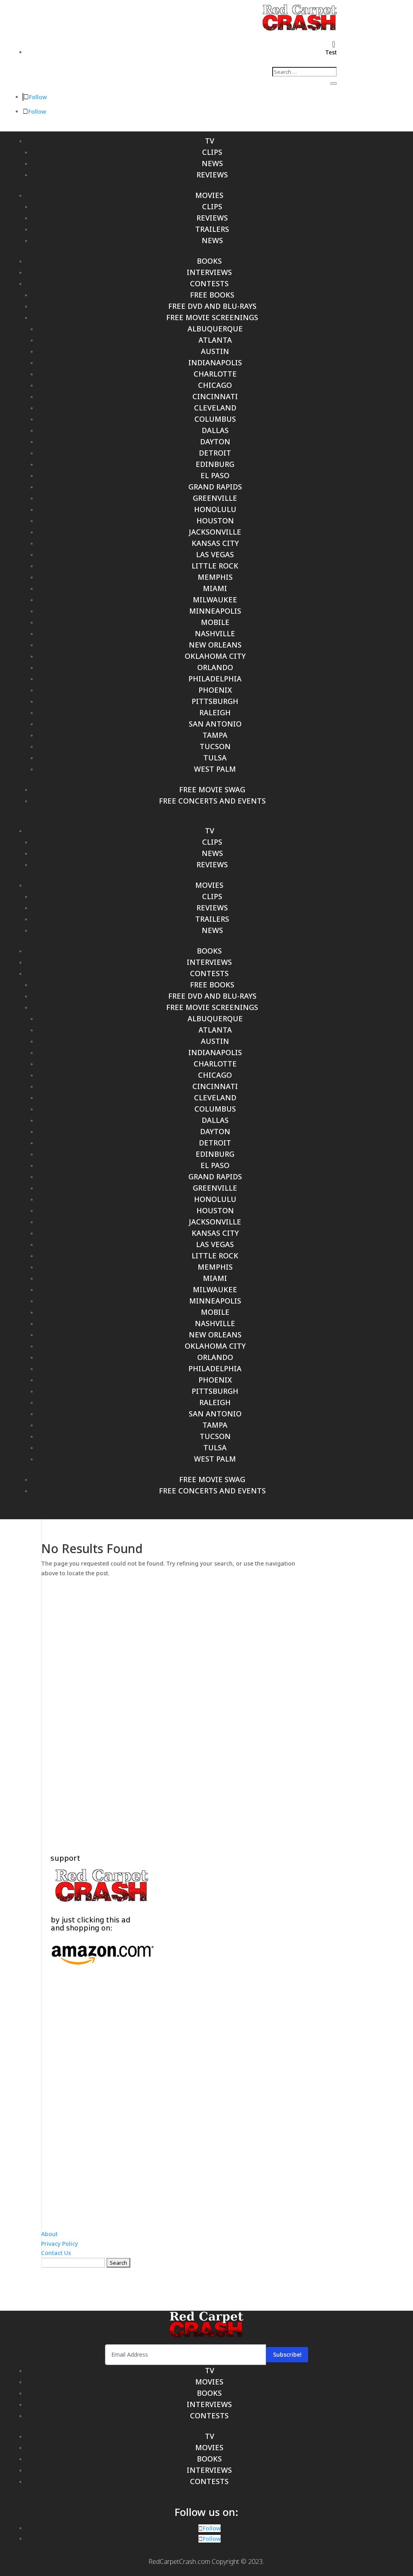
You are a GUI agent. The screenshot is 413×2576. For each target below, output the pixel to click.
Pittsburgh (215, 701)
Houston (215, 521)
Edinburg (215, 464)
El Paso (215, 475)
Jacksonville (215, 532)
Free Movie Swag (212, 789)
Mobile (215, 622)
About (49, 2234)
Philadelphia (215, 679)
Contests (209, 283)
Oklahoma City (215, 656)
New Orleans (215, 645)
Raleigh (215, 712)
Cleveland (215, 408)
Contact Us (56, 2253)
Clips (212, 152)
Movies (209, 195)
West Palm (215, 769)
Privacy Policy (59, 2244)
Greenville (215, 498)
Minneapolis (215, 611)
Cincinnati (215, 396)
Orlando (215, 667)
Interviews (209, 272)
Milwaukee (215, 600)
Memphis (215, 577)
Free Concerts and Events (212, 801)
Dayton (215, 441)
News (212, 163)
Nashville (215, 633)
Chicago (215, 385)
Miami (215, 588)
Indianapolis (215, 362)
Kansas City (215, 543)
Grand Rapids (215, 487)
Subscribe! (287, 2354)
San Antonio (215, 724)
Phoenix (215, 690)
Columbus (215, 419)
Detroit (215, 453)
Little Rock (215, 566)
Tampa (215, 735)
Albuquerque (215, 329)
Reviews (212, 175)
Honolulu (215, 509)
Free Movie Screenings (212, 317)
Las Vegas (215, 554)
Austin (215, 351)
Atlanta (215, 340)
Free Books (212, 295)
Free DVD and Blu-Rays (212, 306)
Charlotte (215, 374)
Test (331, 52)
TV (210, 141)
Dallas (215, 430)
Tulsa (215, 758)
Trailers (212, 229)
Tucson (215, 746)
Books (209, 261)
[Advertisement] (206, 1708)
